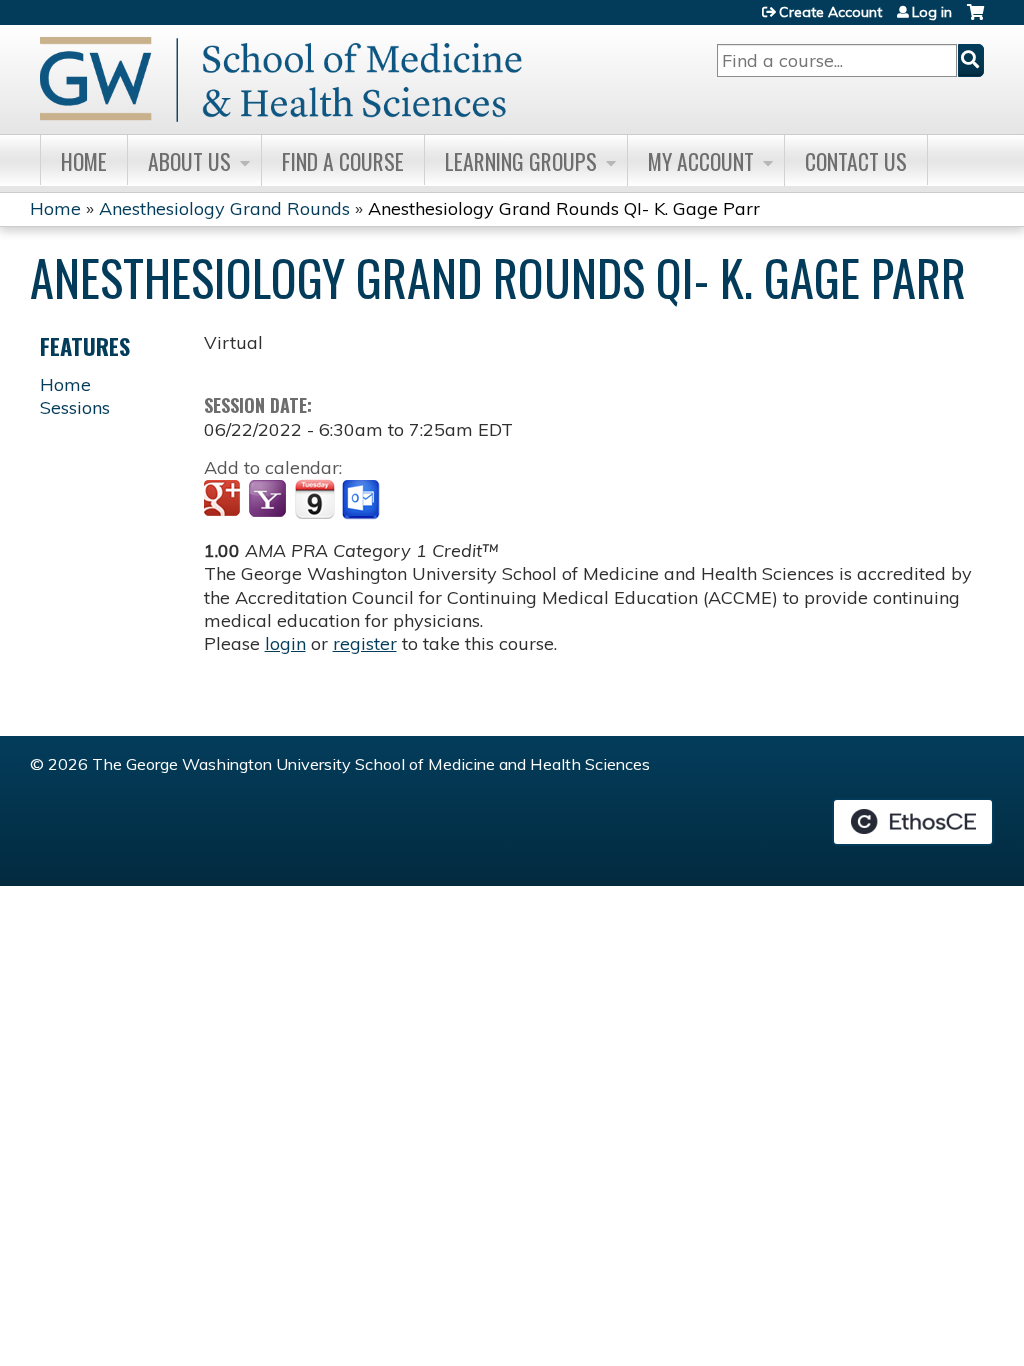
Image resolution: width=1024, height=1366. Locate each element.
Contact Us (856, 161)
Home (84, 161)
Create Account (830, 12)
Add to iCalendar (314, 499)
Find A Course (343, 161)
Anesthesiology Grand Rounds (224, 208)
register (365, 643)
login (285, 643)
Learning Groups (521, 161)
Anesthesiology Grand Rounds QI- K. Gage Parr (564, 208)
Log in (932, 12)
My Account (701, 161)
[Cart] (975, 19)
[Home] (281, 79)
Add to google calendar (224, 500)
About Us (189, 161)
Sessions (75, 407)
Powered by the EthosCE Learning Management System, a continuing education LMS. (913, 822)
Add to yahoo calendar (269, 500)
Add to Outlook (362, 500)
